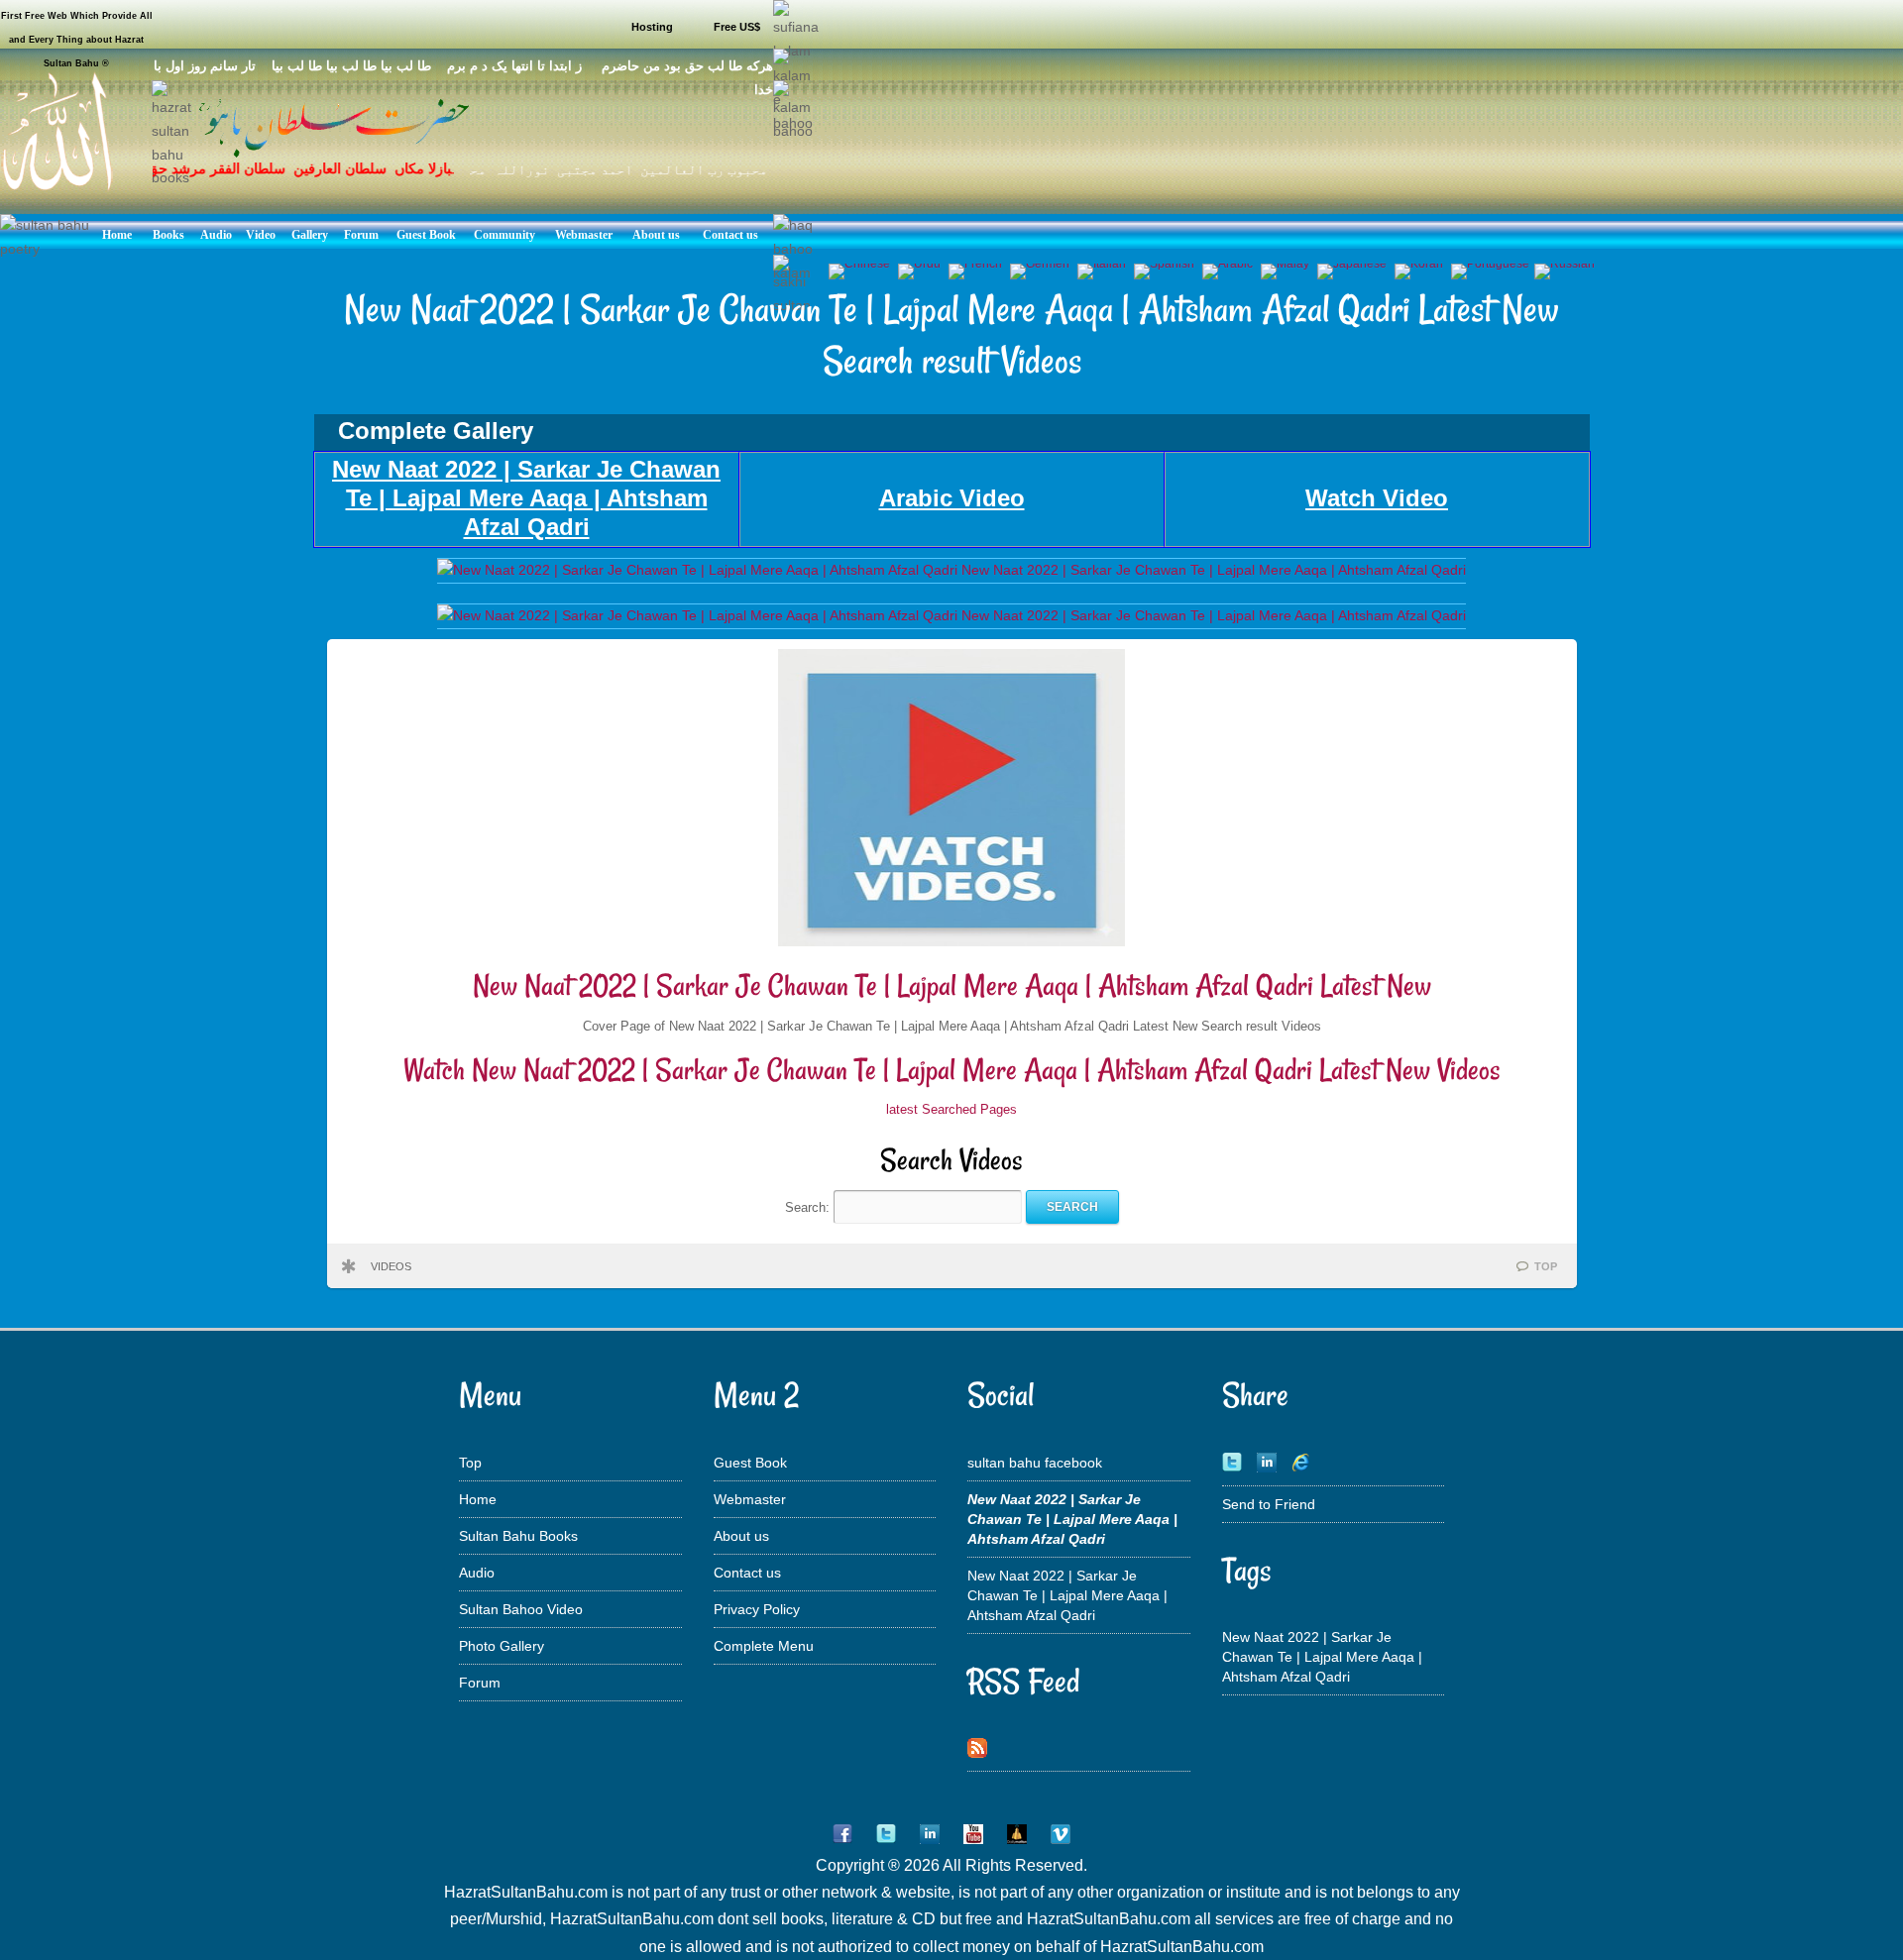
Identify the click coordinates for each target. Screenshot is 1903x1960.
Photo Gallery (502, 1646)
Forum (480, 1683)
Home (478, 1499)
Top (470, 1463)
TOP (1546, 1266)
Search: (809, 1206)
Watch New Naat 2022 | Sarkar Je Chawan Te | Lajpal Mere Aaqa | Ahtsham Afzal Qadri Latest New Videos (952, 1070)
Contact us (747, 1573)
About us (741, 1536)
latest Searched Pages (951, 1109)
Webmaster (750, 1499)
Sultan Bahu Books (518, 1536)
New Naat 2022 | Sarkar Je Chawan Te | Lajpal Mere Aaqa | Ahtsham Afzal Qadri (1067, 1595)
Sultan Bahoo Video (521, 1609)
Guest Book (750, 1463)
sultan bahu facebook (1035, 1463)
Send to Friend (1269, 1504)
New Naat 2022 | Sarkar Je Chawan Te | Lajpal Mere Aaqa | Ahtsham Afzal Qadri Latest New (952, 985)
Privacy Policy (757, 1609)
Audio (477, 1573)
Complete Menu (764, 1646)
